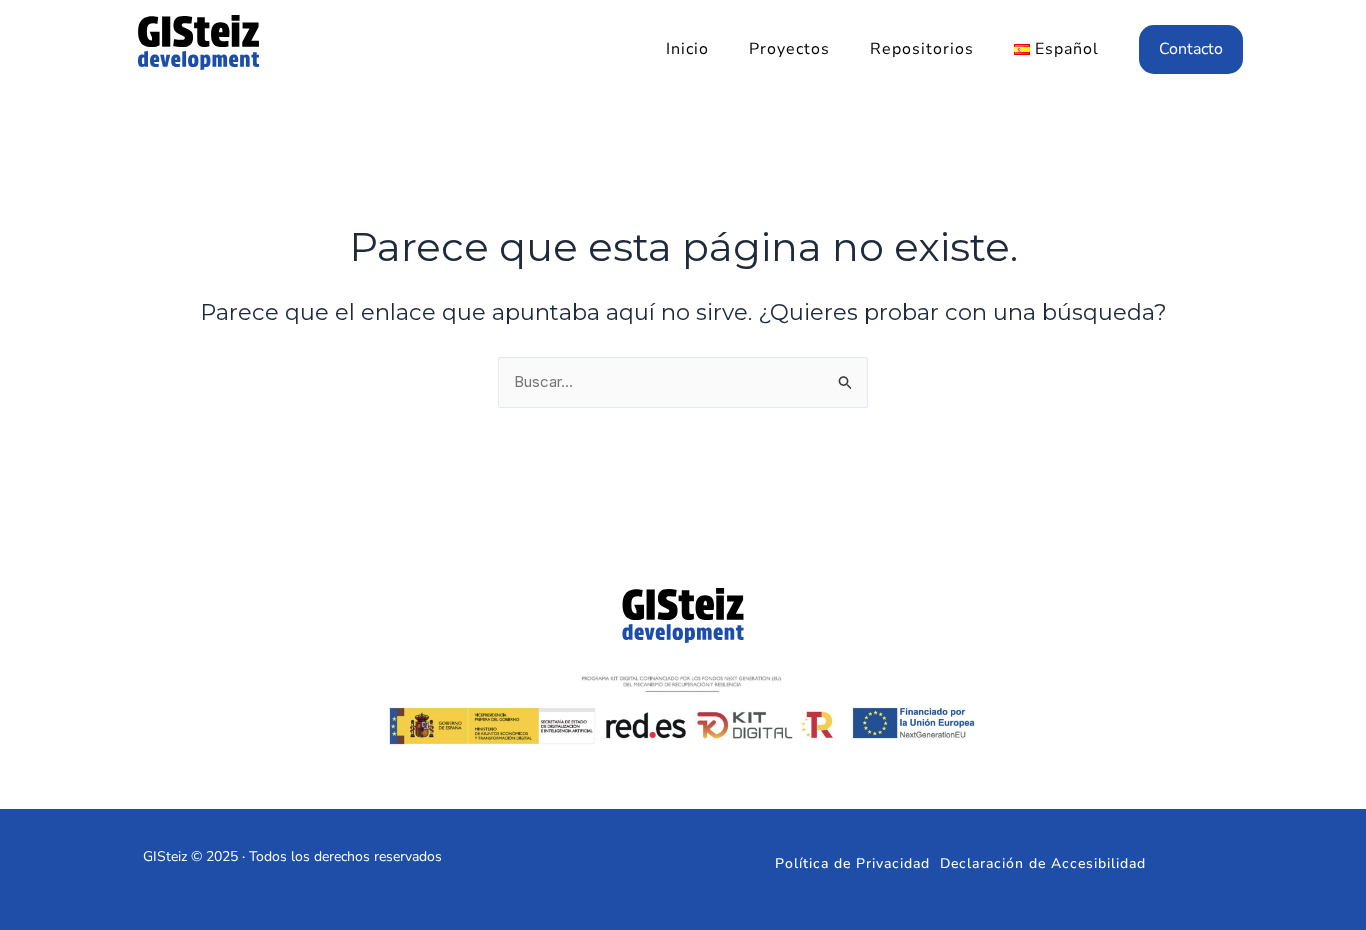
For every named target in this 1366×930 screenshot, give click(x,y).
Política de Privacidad (852, 863)
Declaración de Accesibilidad (1043, 863)
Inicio (687, 49)
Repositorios (922, 49)
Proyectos (789, 49)
